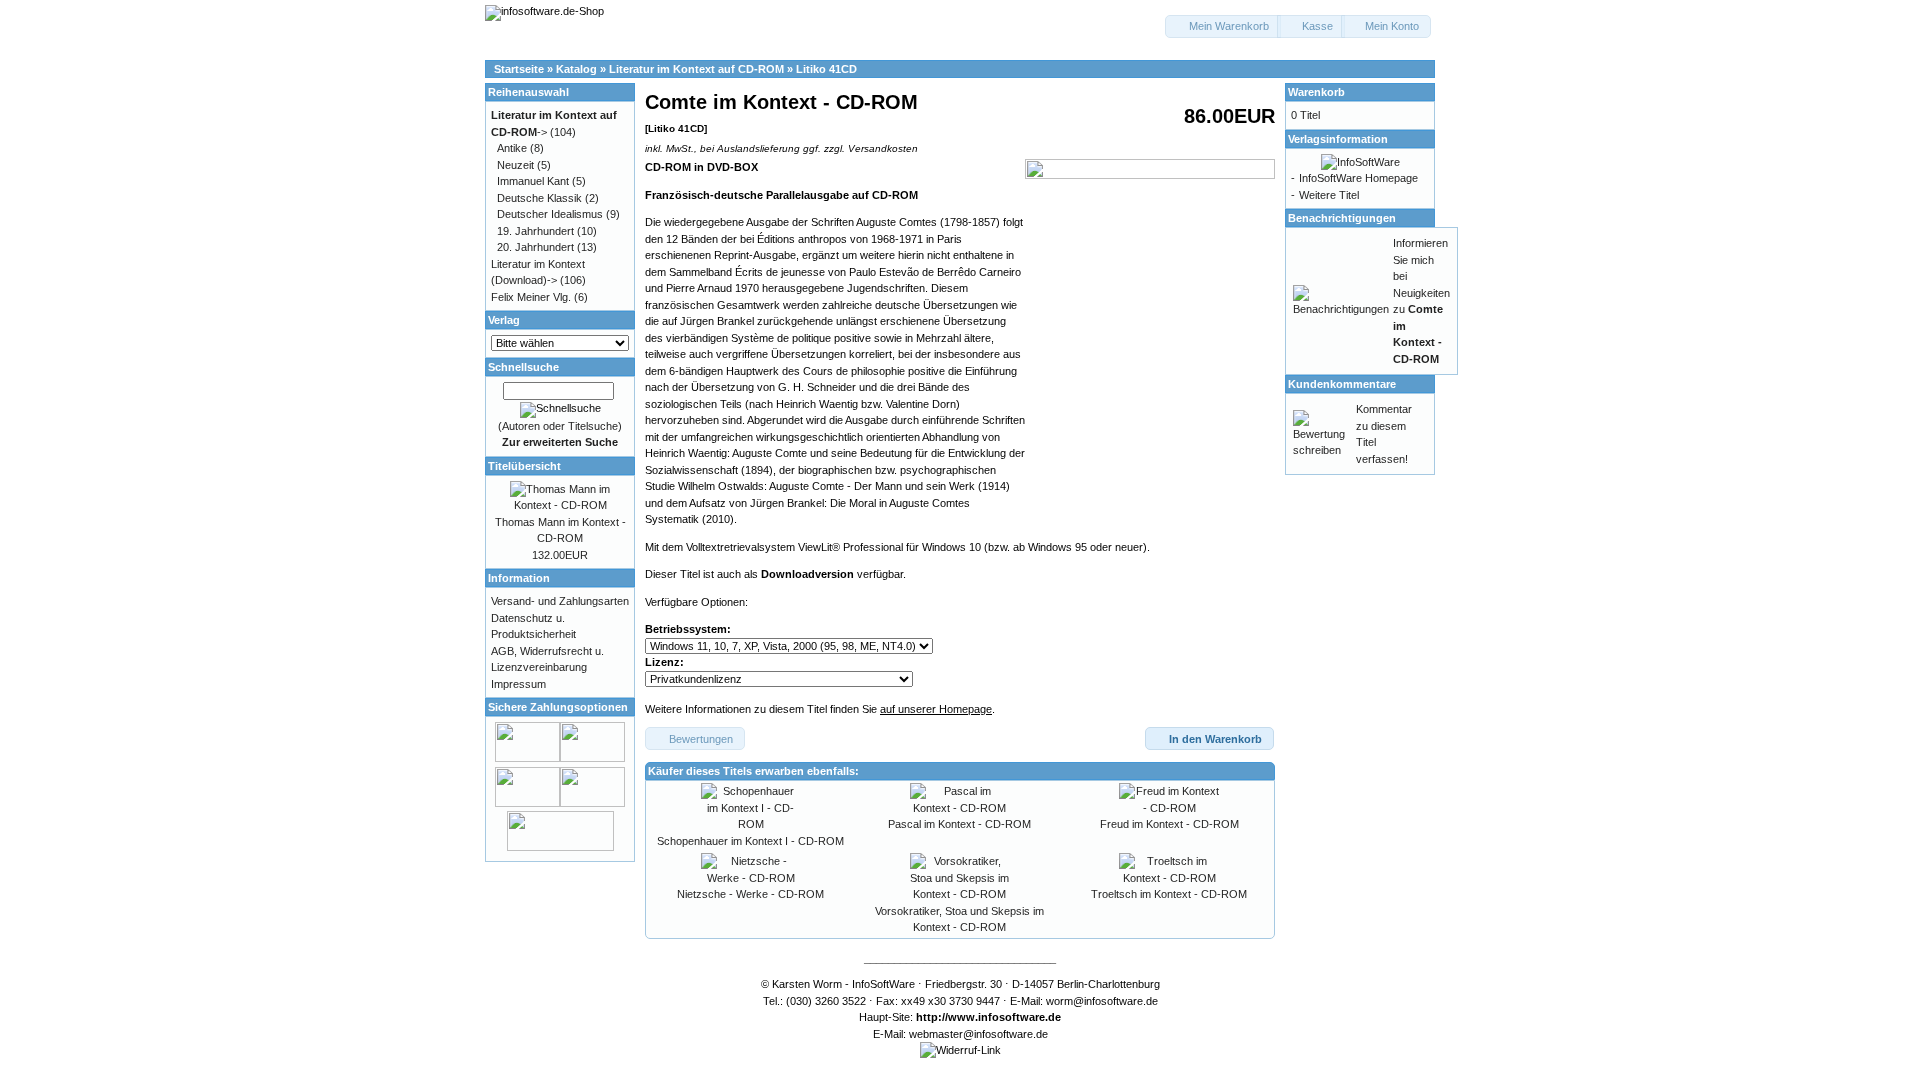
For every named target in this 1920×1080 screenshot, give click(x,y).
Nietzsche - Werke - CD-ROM (750, 894)
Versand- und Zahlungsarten (560, 601)
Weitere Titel (1329, 195)
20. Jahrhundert (535, 247)
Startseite (519, 69)
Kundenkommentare (1342, 384)
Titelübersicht (524, 466)
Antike (512, 148)
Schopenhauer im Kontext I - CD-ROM (750, 841)
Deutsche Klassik (539, 198)
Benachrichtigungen (1342, 218)
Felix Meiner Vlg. (531, 297)
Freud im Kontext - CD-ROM (1169, 824)
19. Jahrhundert (535, 231)
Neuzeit (515, 165)
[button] (1223, 26)
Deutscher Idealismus (550, 214)
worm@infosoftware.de (1102, 1001)
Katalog (576, 69)
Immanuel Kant (533, 181)
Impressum (518, 684)
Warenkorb (1316, 92)
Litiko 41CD (826, 69)
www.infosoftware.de (1004, 1017)
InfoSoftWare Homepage (1358, 178)
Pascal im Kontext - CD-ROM (959, 824)
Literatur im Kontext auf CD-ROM (696, 69)
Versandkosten (883, 148)
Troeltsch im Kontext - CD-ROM (1169, 894)
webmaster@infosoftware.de (978, 1034)
